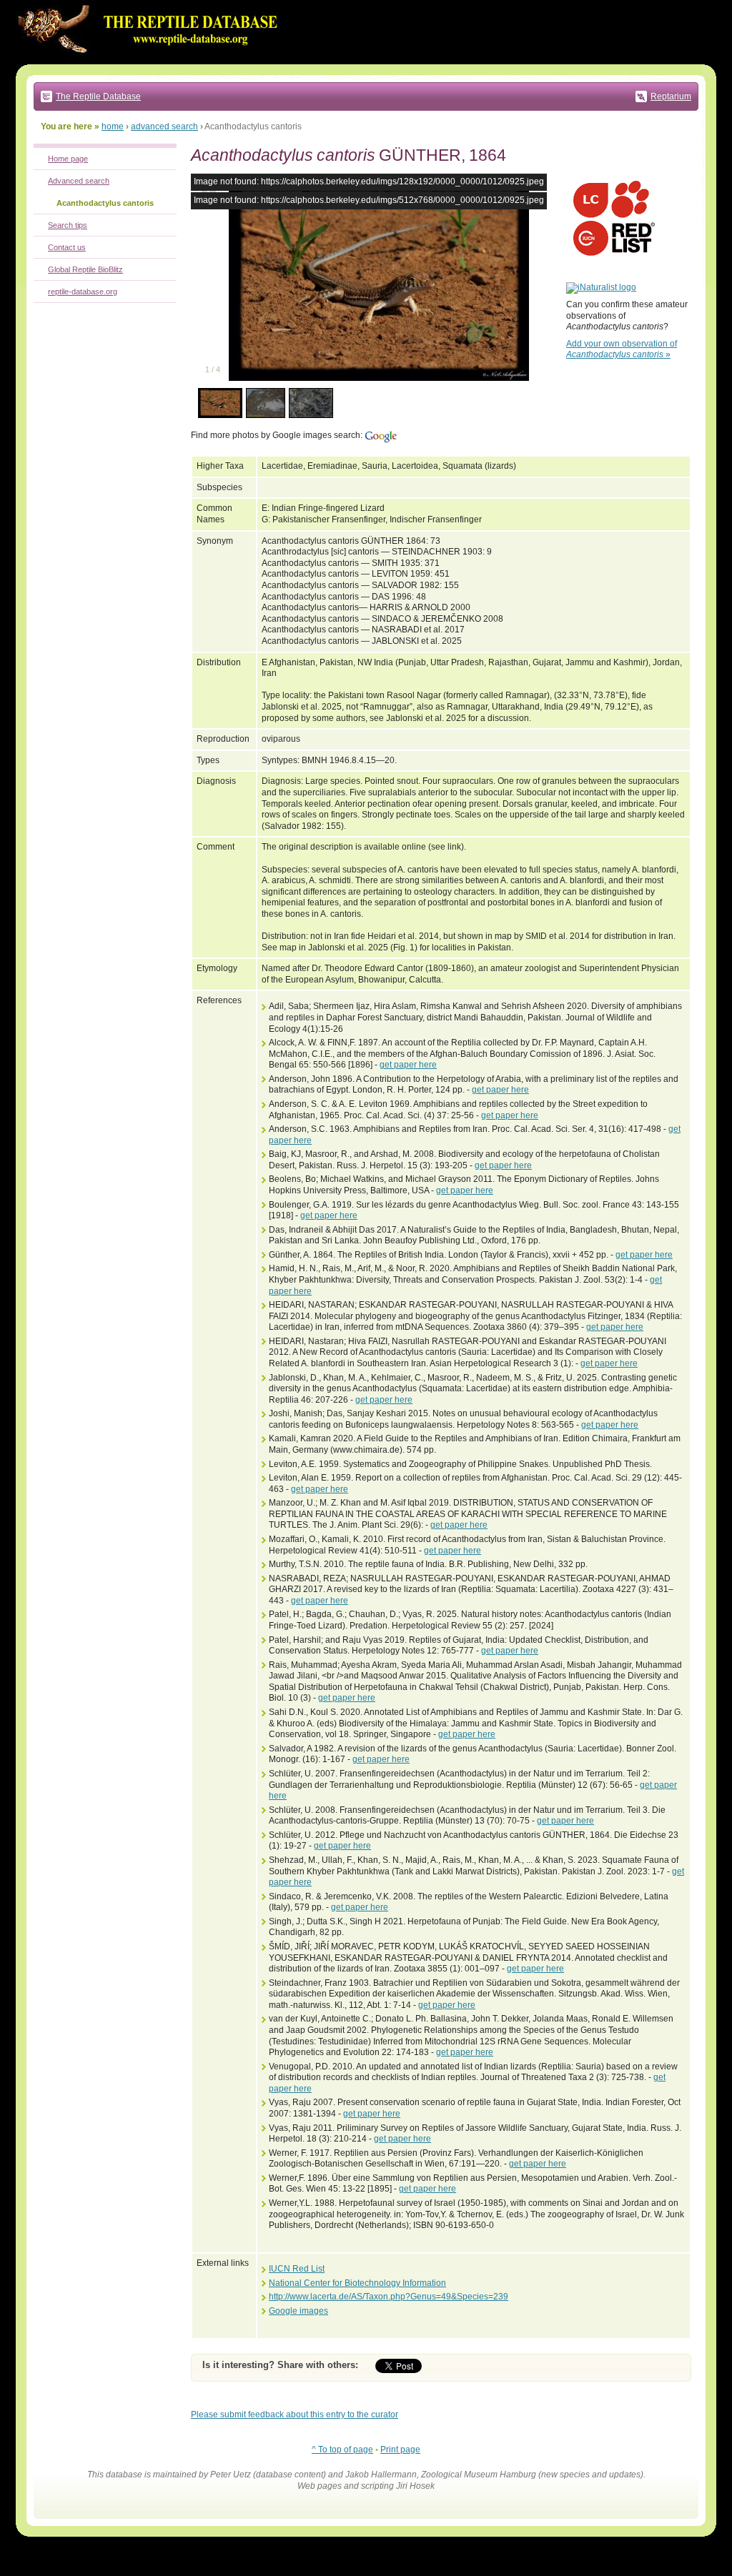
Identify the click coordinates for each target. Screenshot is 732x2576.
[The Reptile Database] (152, 61)
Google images (298, 2311)
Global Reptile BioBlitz (85, 269)
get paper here (408, 1065)
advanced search (164, 126)
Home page (68, 159)
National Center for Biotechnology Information (357, 2283)
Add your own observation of (622, 349)
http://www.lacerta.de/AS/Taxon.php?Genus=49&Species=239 (389, 2297)
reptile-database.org (83, 292)
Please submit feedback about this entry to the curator (295, 2415)
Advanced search (79, 181)
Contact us (67, 247)
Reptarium (671, 96)
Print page (400, 2450)
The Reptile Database (98, 96)
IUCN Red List (297, 2269)
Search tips (68, 225)
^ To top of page (342, 2450)
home (113, 126)
